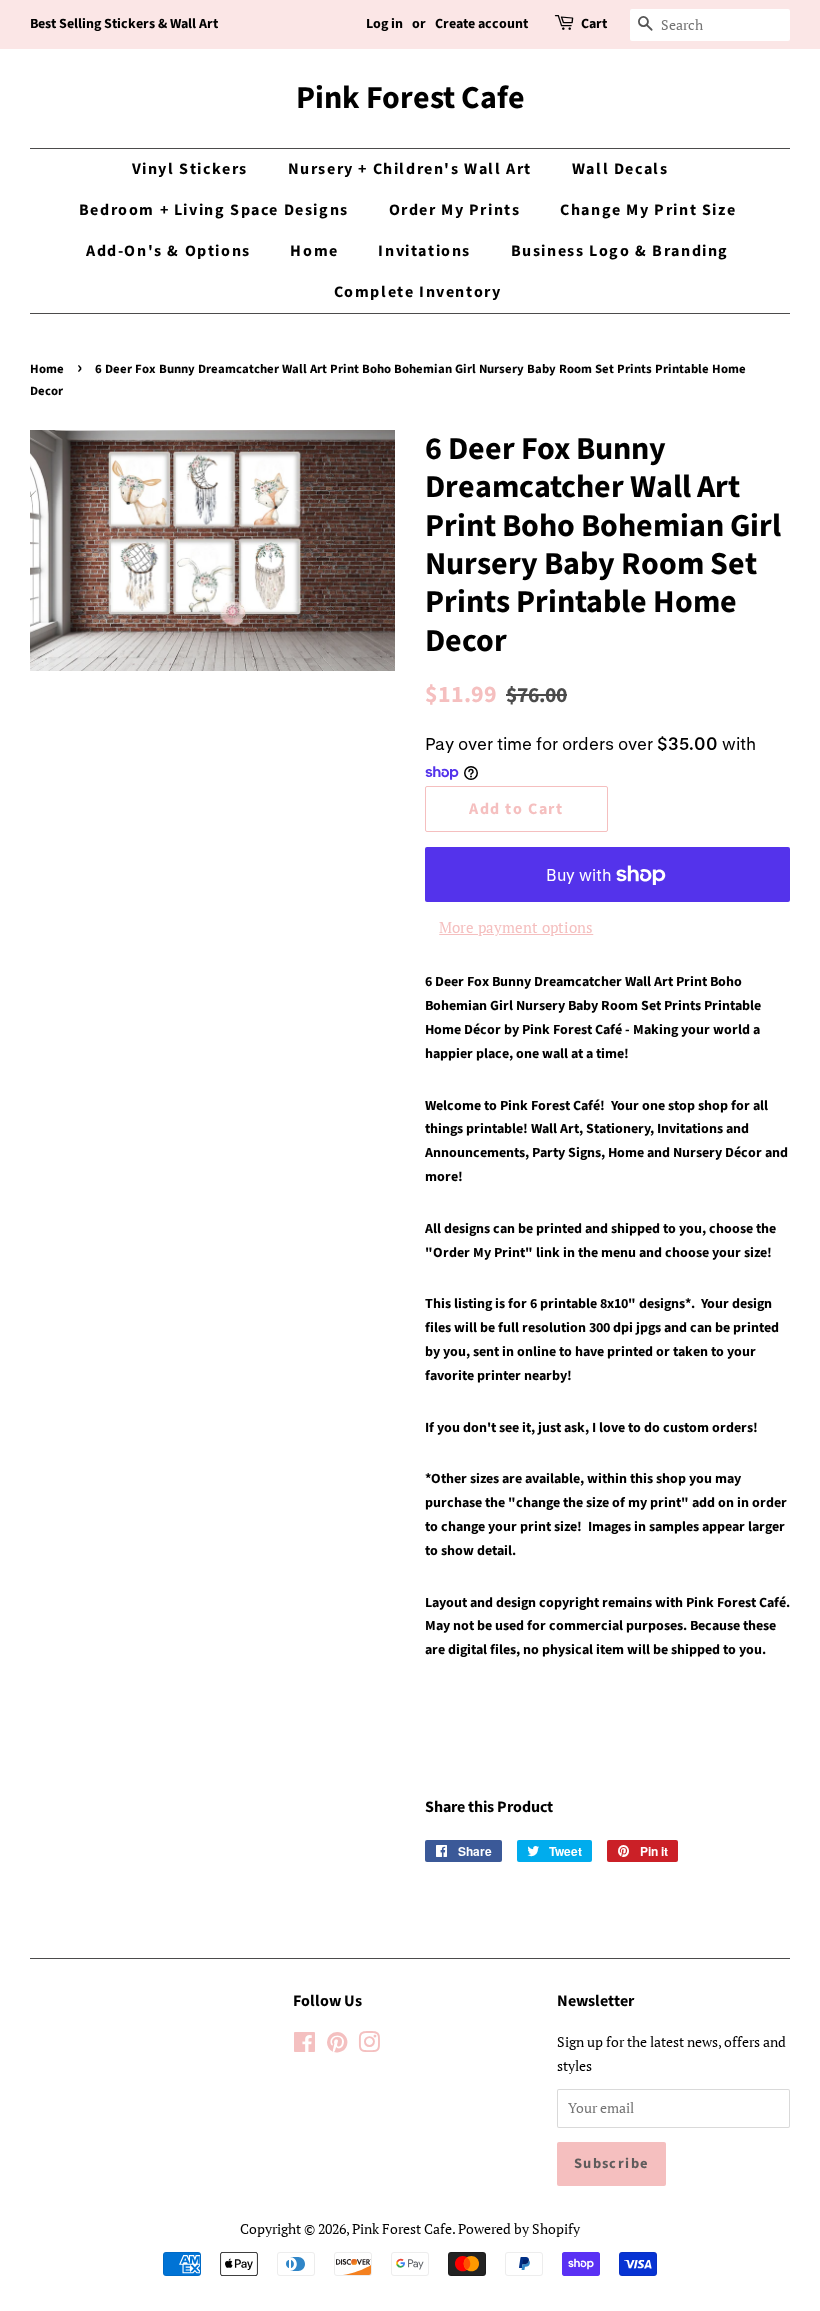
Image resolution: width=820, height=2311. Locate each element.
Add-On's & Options (168, 251)
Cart (594, 24)
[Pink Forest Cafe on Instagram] (369, 2045)
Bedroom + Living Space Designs (214, 210)
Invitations (424, 251)
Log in (384, 24)
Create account (481, 24)
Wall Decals (620, 169)
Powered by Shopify (519, 2228)
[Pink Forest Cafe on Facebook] (304, 2045)
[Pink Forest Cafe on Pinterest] (337, 2045)
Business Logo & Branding (620, 251)
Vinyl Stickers (190, 169)
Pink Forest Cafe (410, 98)
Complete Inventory (418, 292)
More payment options (516, 927)
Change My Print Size (648, 210)
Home (314, 251)
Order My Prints (455, 210)
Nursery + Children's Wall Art (410, 169)
